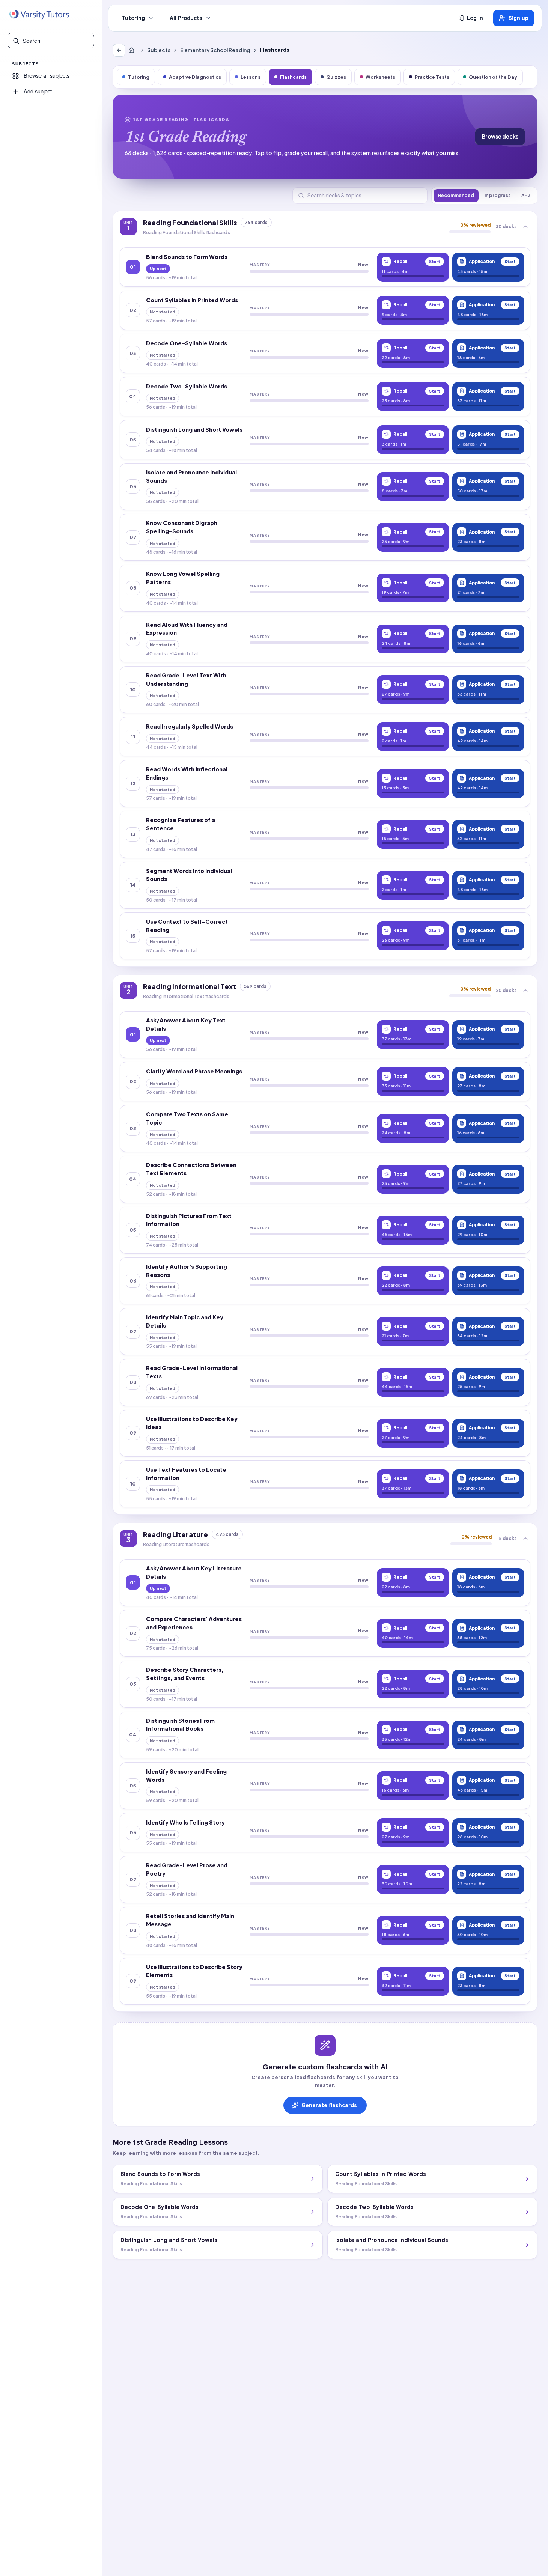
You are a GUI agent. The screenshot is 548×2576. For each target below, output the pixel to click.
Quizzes (336, 77)
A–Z (526, 195)
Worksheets (380, 77)
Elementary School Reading (215, 50)
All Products (186, 18)
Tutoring (133, 18)
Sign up (519, 18)
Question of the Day (493, 77)
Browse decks (500, 136)
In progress (498, 195)
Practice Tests (432, 77)
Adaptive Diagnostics (195, 77)
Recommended (456, 195)
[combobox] (56, 41)
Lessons (251, 77)
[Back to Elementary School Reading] (119, 50)
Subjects (159, 50)
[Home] (133, 50)
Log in (475, 18)
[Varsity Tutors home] (39, 15)
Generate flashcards (329, 2105)
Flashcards (293, 77)
